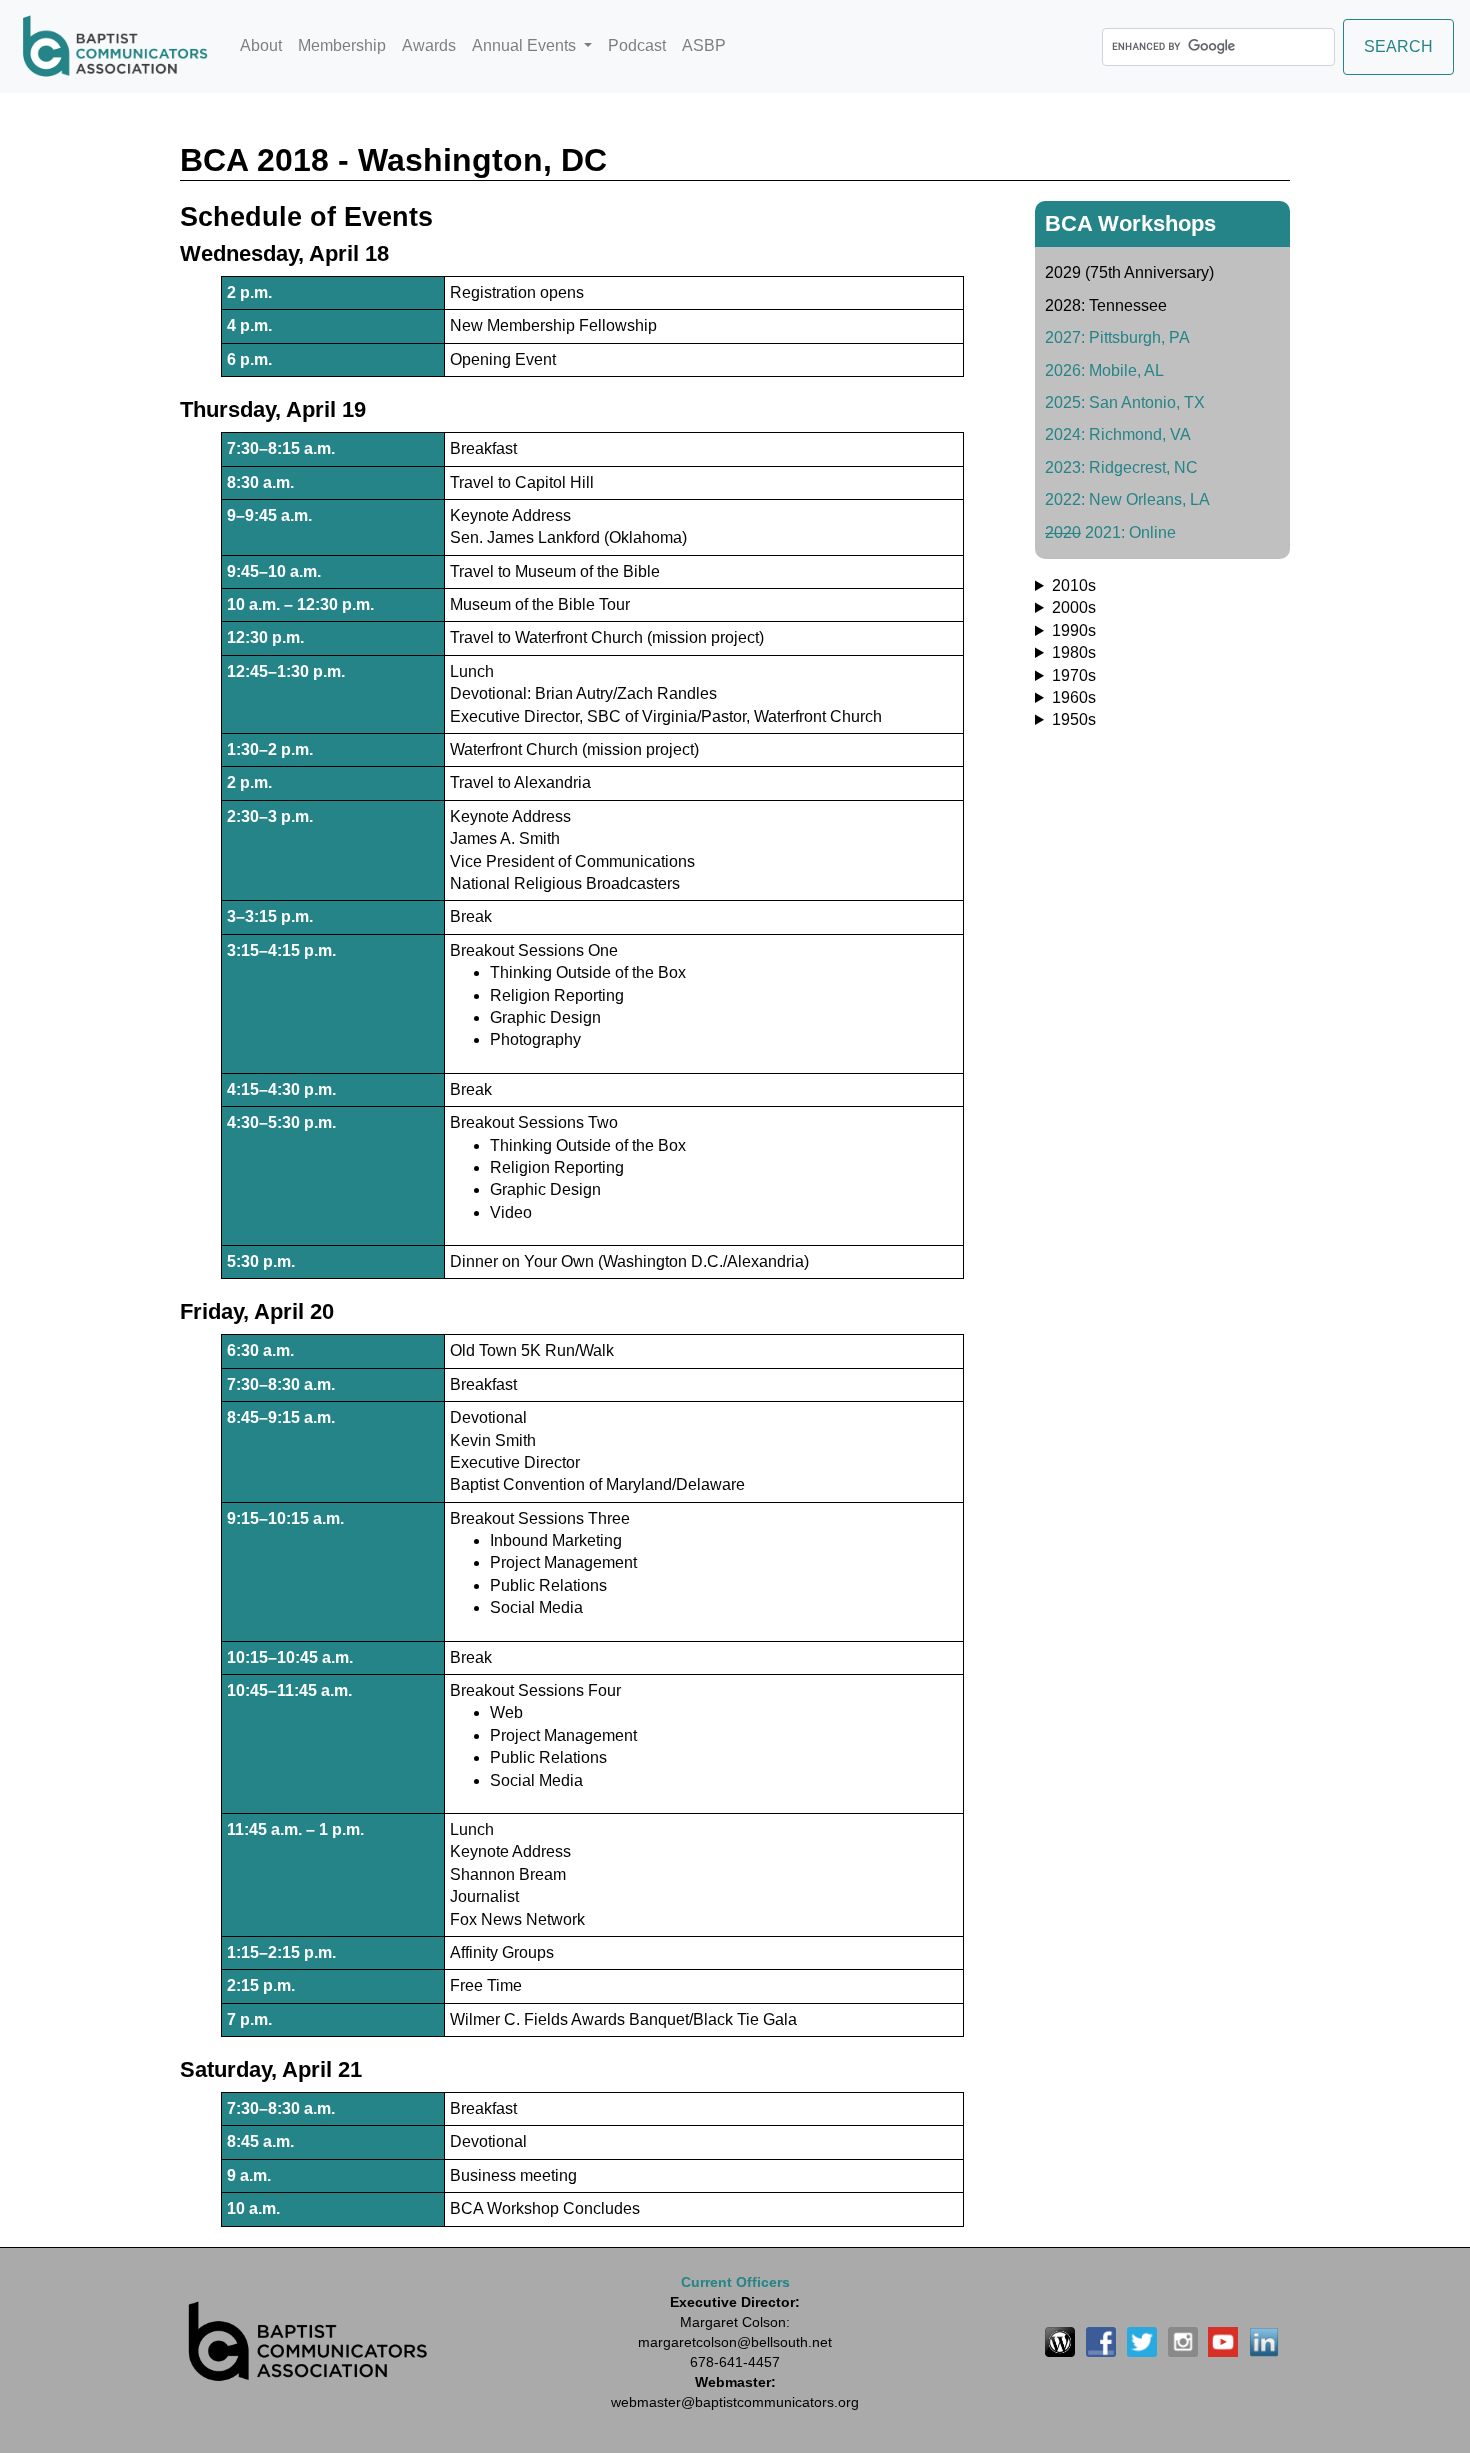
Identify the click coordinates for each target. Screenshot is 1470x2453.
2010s (1074, 585)
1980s (1074, 652)
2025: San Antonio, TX (1125, 402)
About (261, 45)
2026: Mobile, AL (1104, 370)
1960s (1074, 697)
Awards (429, 45)
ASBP (704, 45)
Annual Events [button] (526, 45)
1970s (1074, 675)
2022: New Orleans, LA (1127, 499)
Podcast (637, 45)
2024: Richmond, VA (1118, 434)
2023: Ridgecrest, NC (1121, 467)
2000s (1074, 607)
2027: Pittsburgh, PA (1117, 337)
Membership (342, 45)
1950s (1074, 719)
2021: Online (1110, 532)
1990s (1074, 630)
